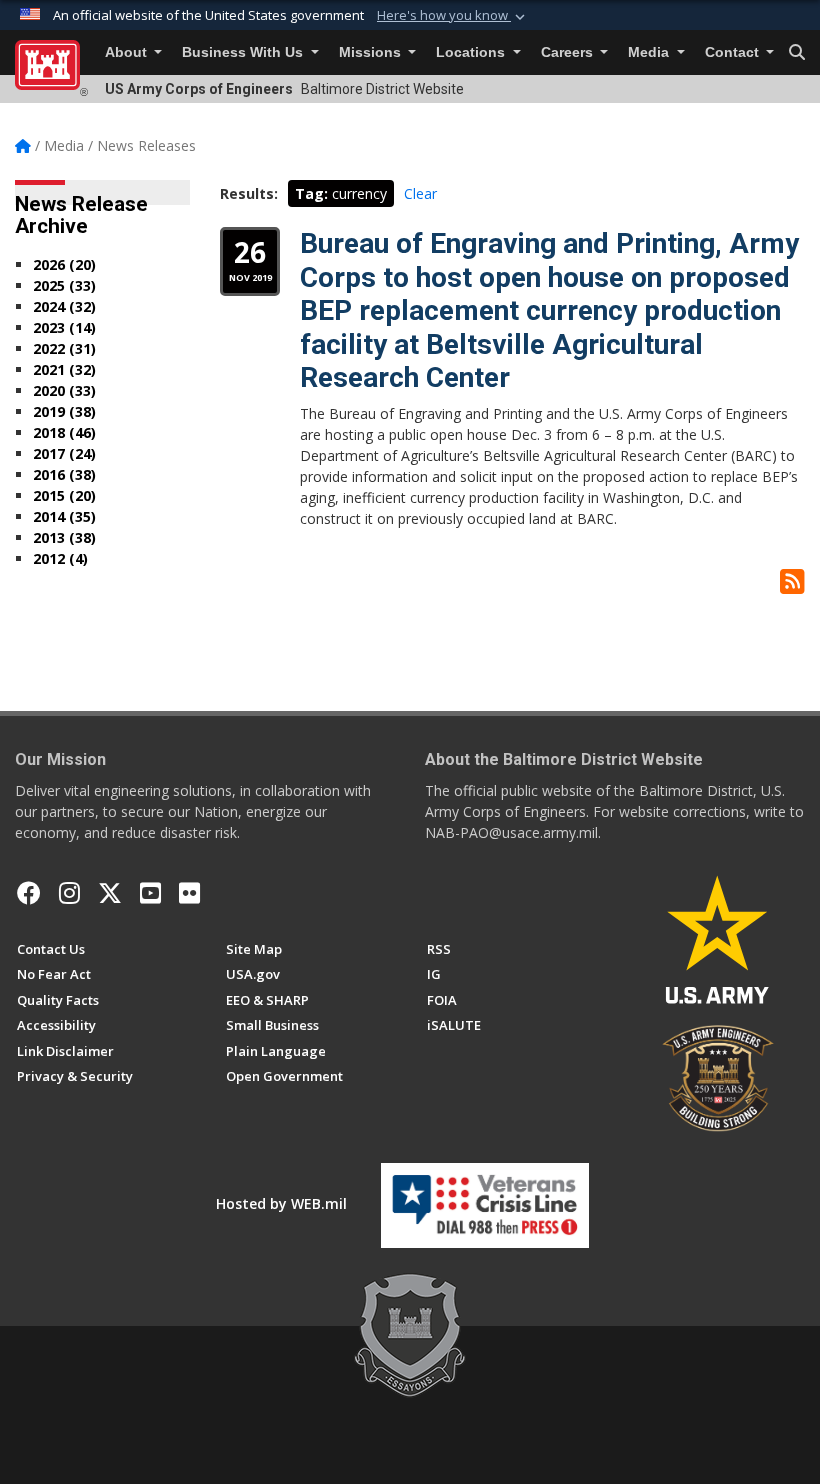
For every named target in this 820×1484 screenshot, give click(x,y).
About (128, 52)
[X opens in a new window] (110, 893)
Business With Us (244, 52)
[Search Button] (797, 53)
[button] (453, 16)
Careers (569, 52)
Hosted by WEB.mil (281, 1203)
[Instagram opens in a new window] (69, 893)
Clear (420, 193)
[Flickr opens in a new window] (189, 893)
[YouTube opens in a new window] (150, 893)
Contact (734, 52)
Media (650, 52)
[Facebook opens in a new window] (29, 893)
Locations (472, 52)
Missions (372, 52)
